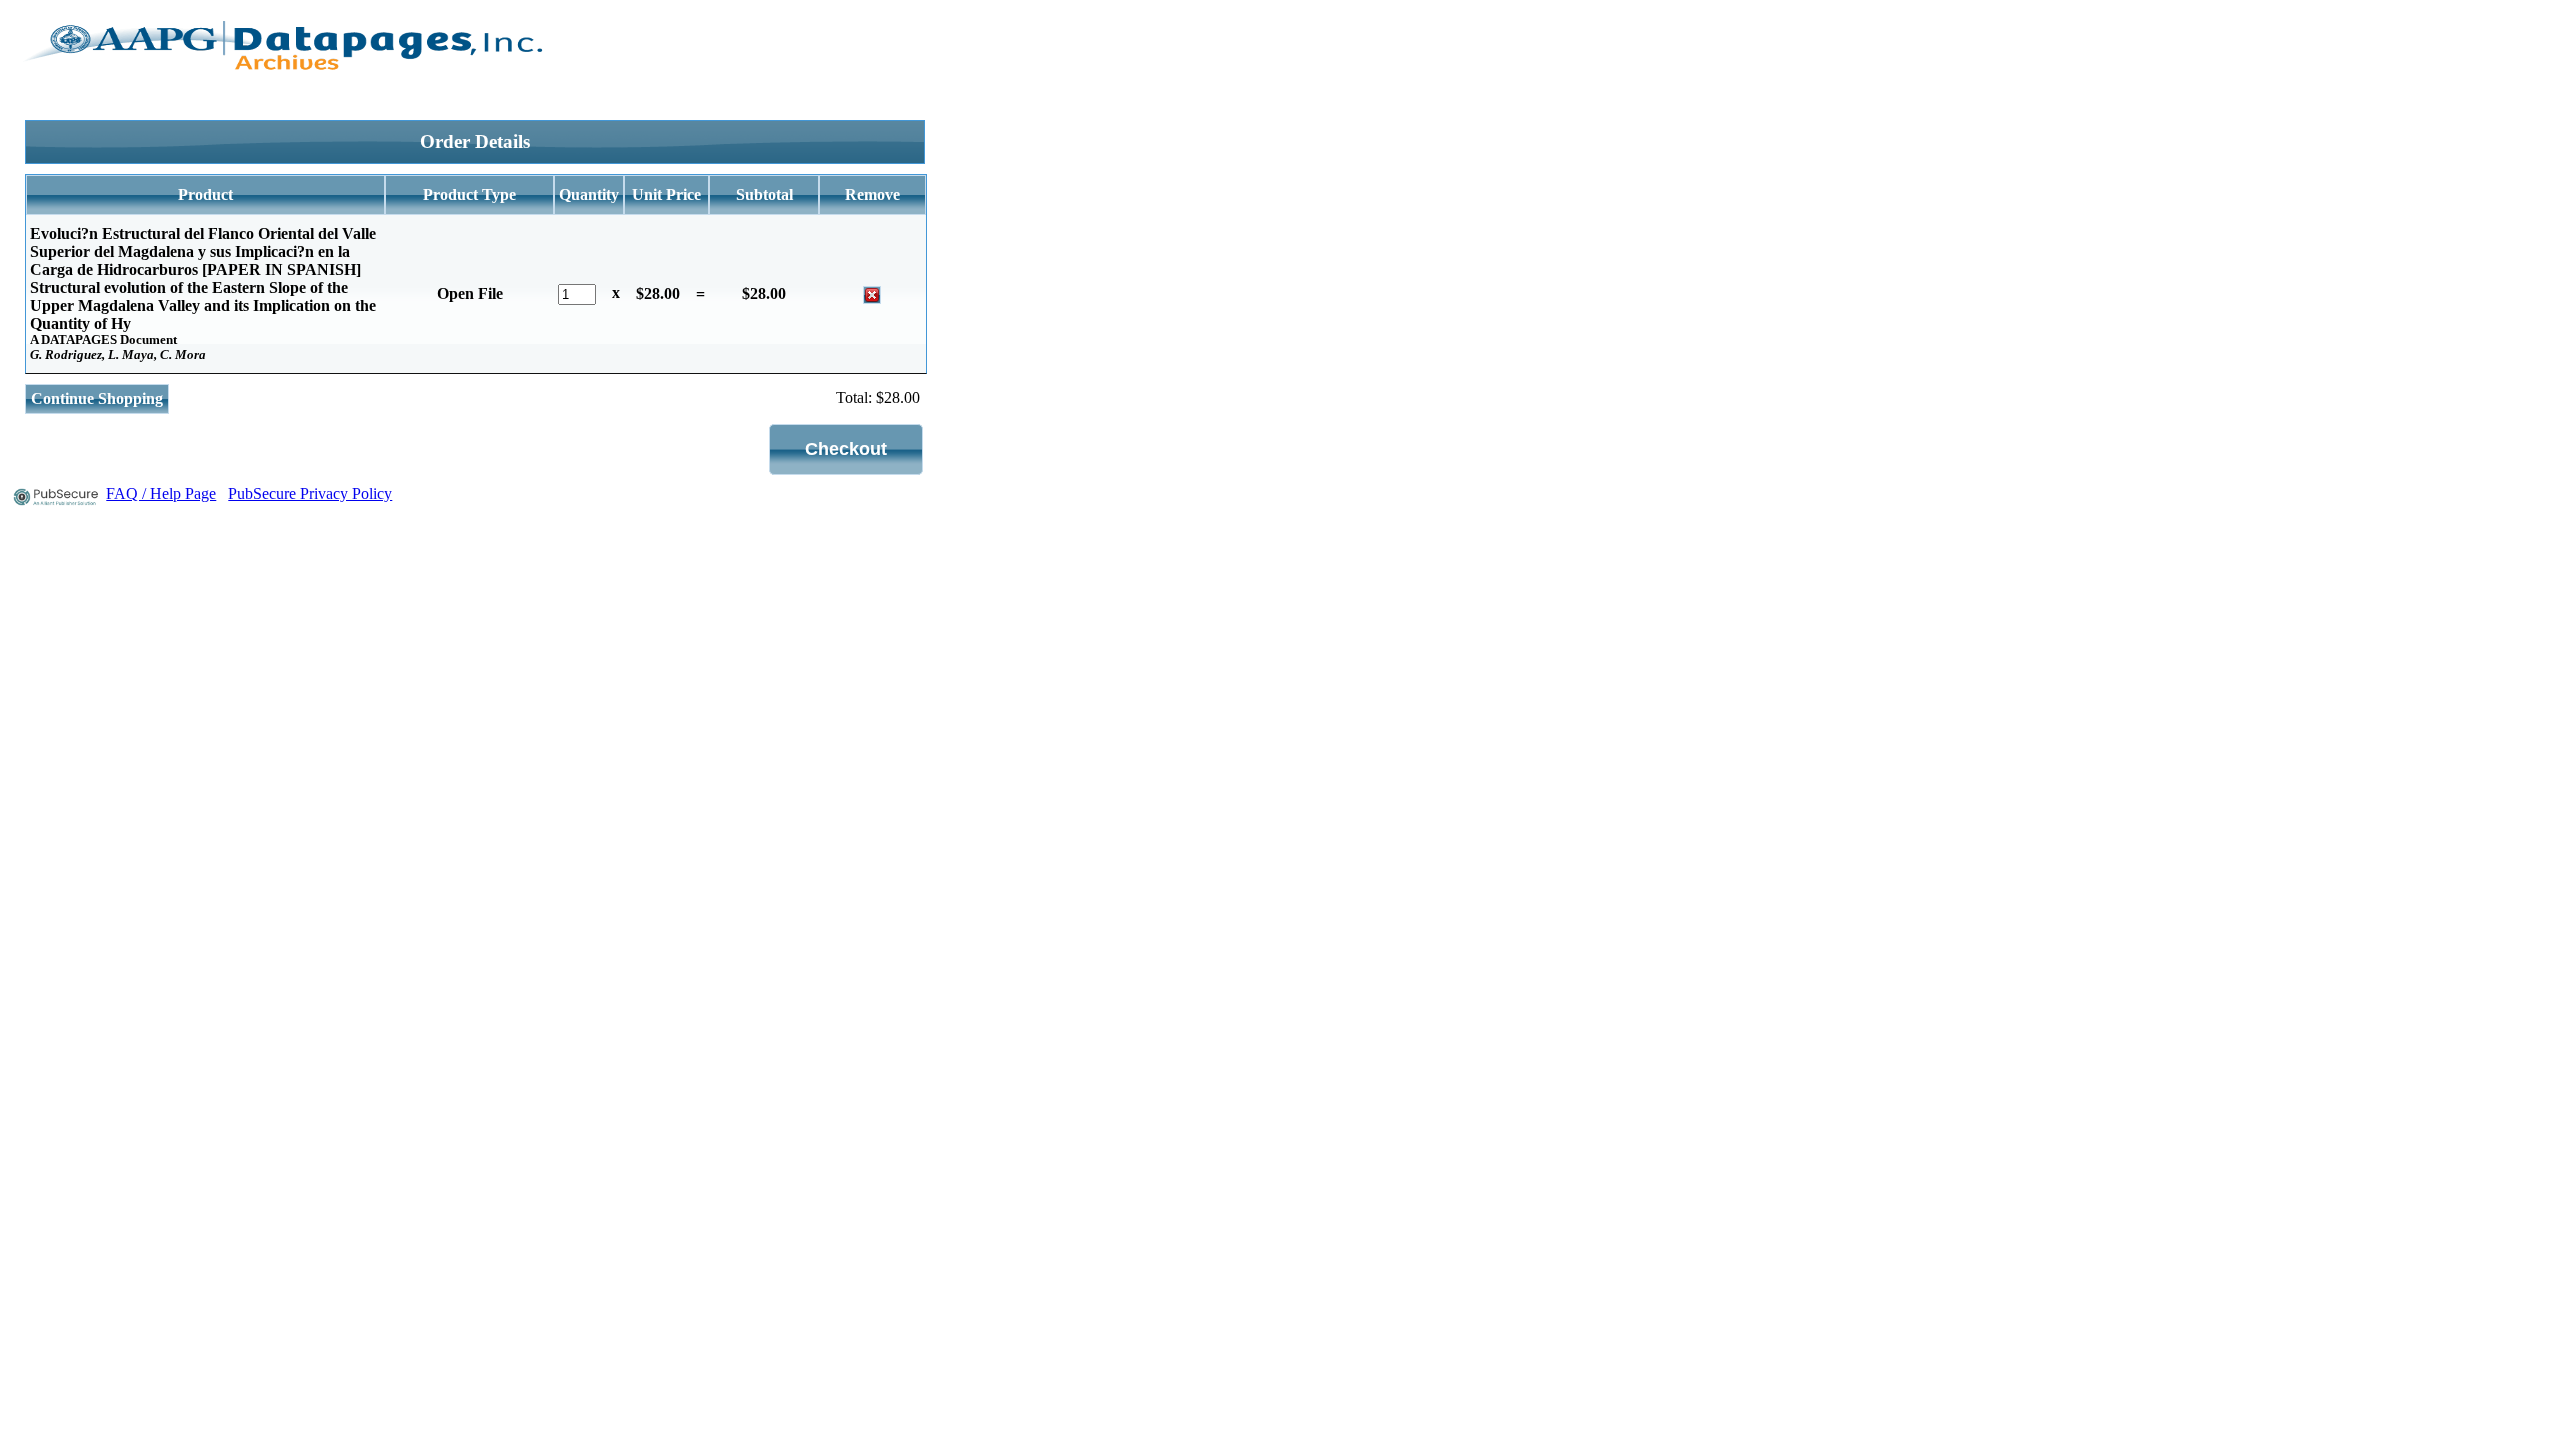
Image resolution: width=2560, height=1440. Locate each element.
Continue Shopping (97, 398)
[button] (846, 449)
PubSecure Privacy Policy (310, 493)
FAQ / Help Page (161, 493)
